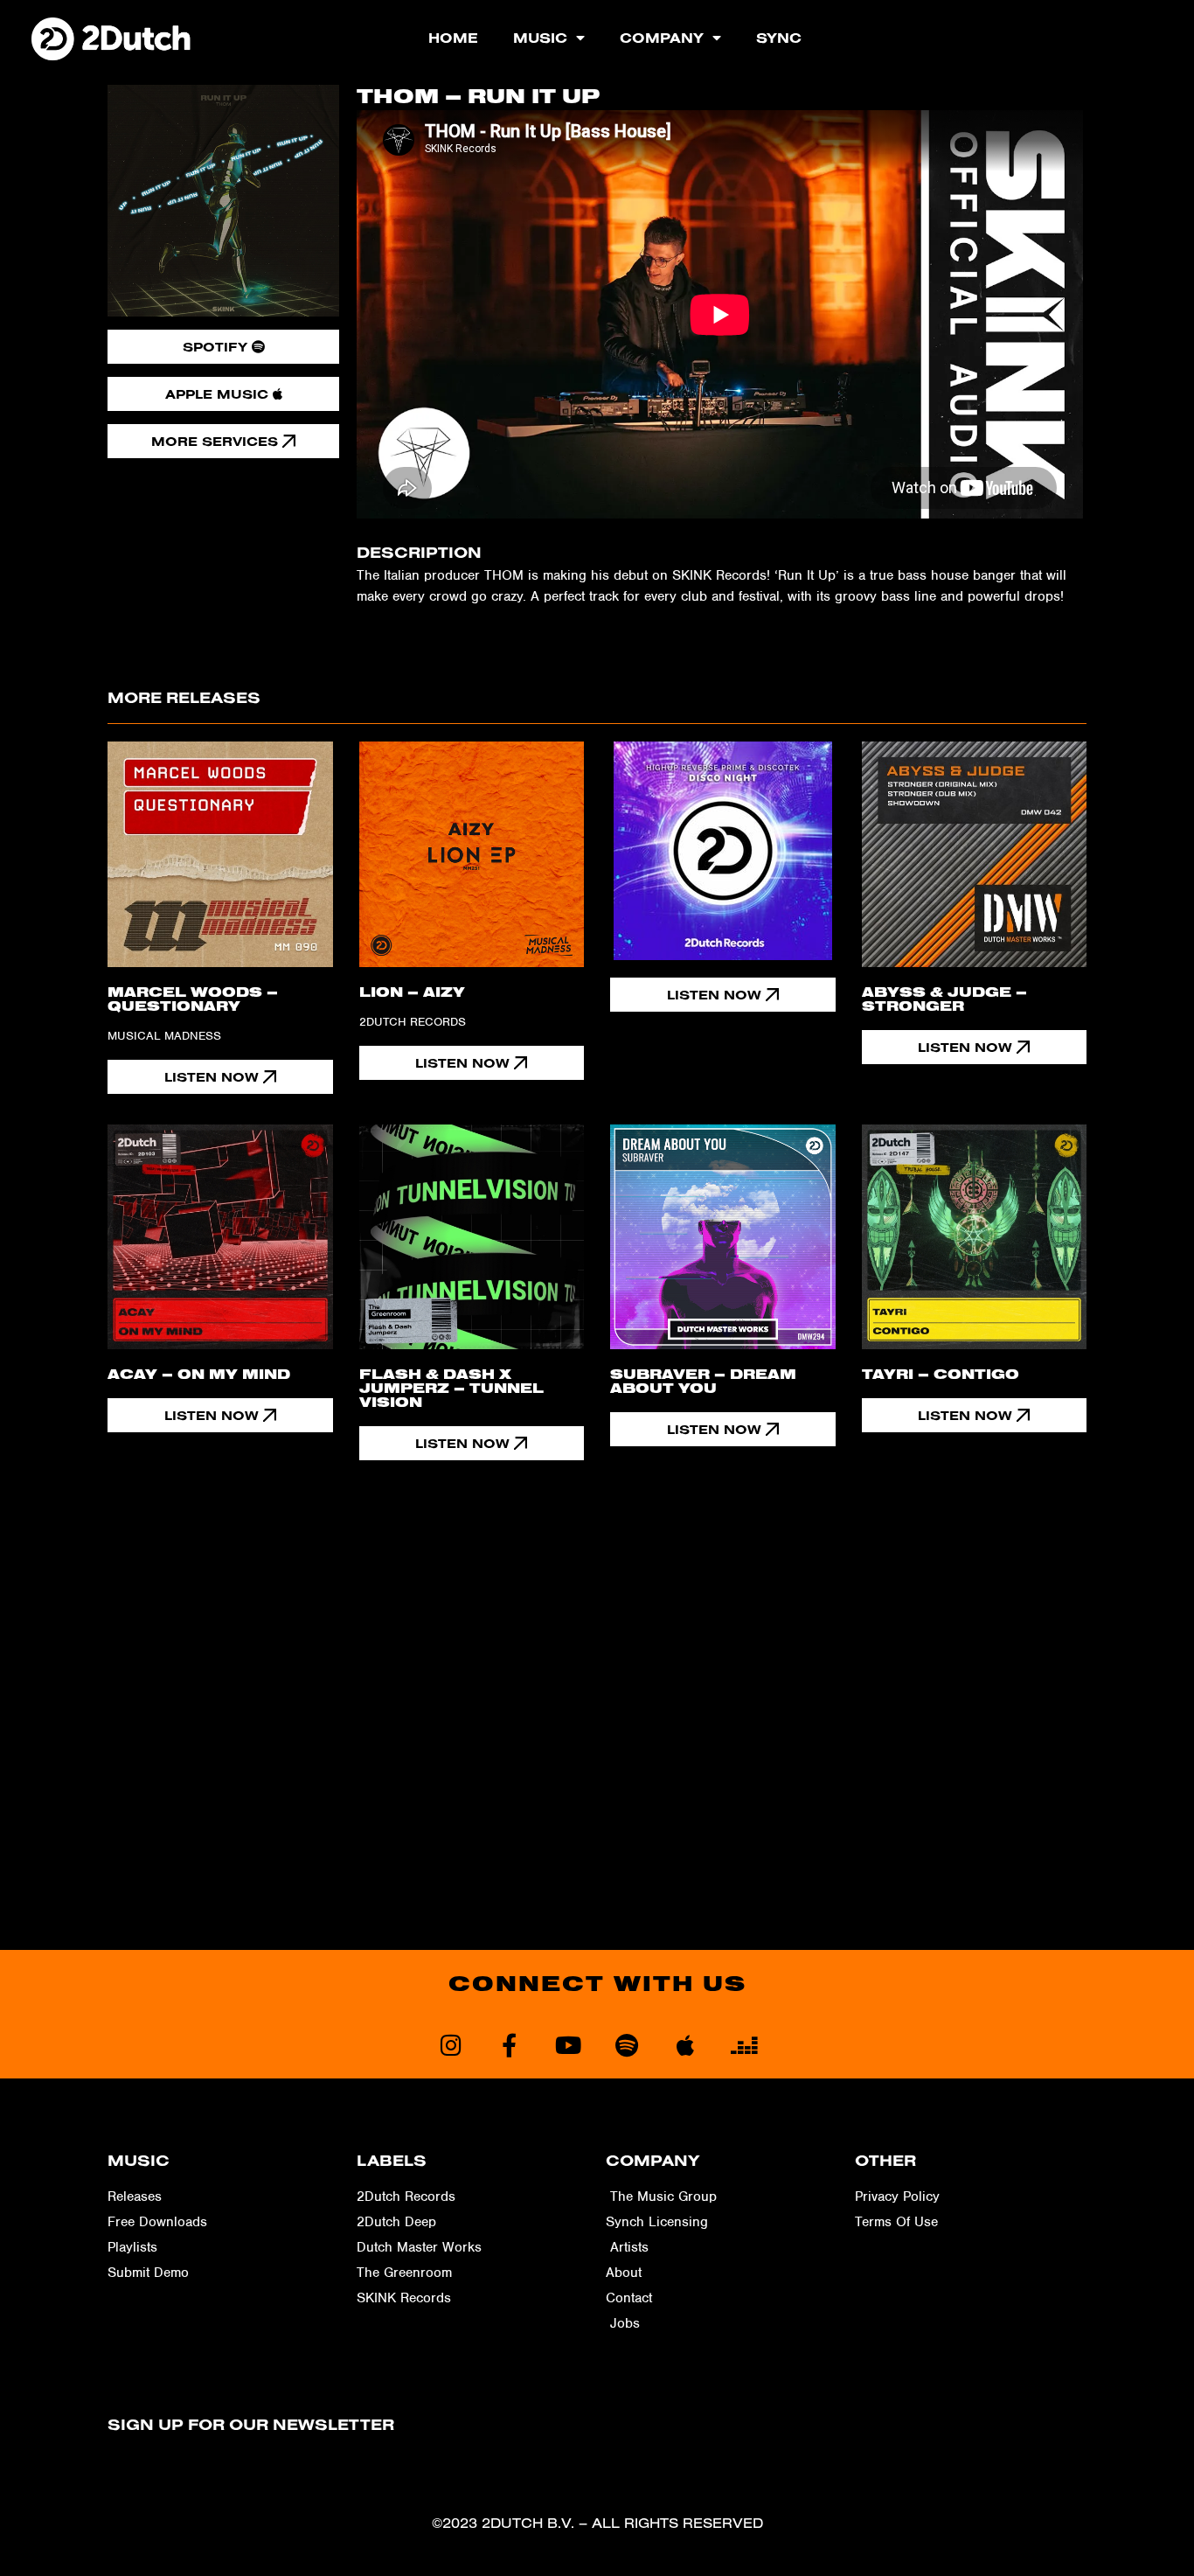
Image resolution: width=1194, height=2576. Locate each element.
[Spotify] (626, 2045)
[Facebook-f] (509, 2045)
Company (662, 38)
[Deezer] (743, 2045)
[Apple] (685, 2045)
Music (540, 38)
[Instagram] (451, 2045)
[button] (472, 1063)
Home (453, 38)
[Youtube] (568, 2045)
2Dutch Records (413, 1022)
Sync (779, 38)
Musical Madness (164, 1036)
